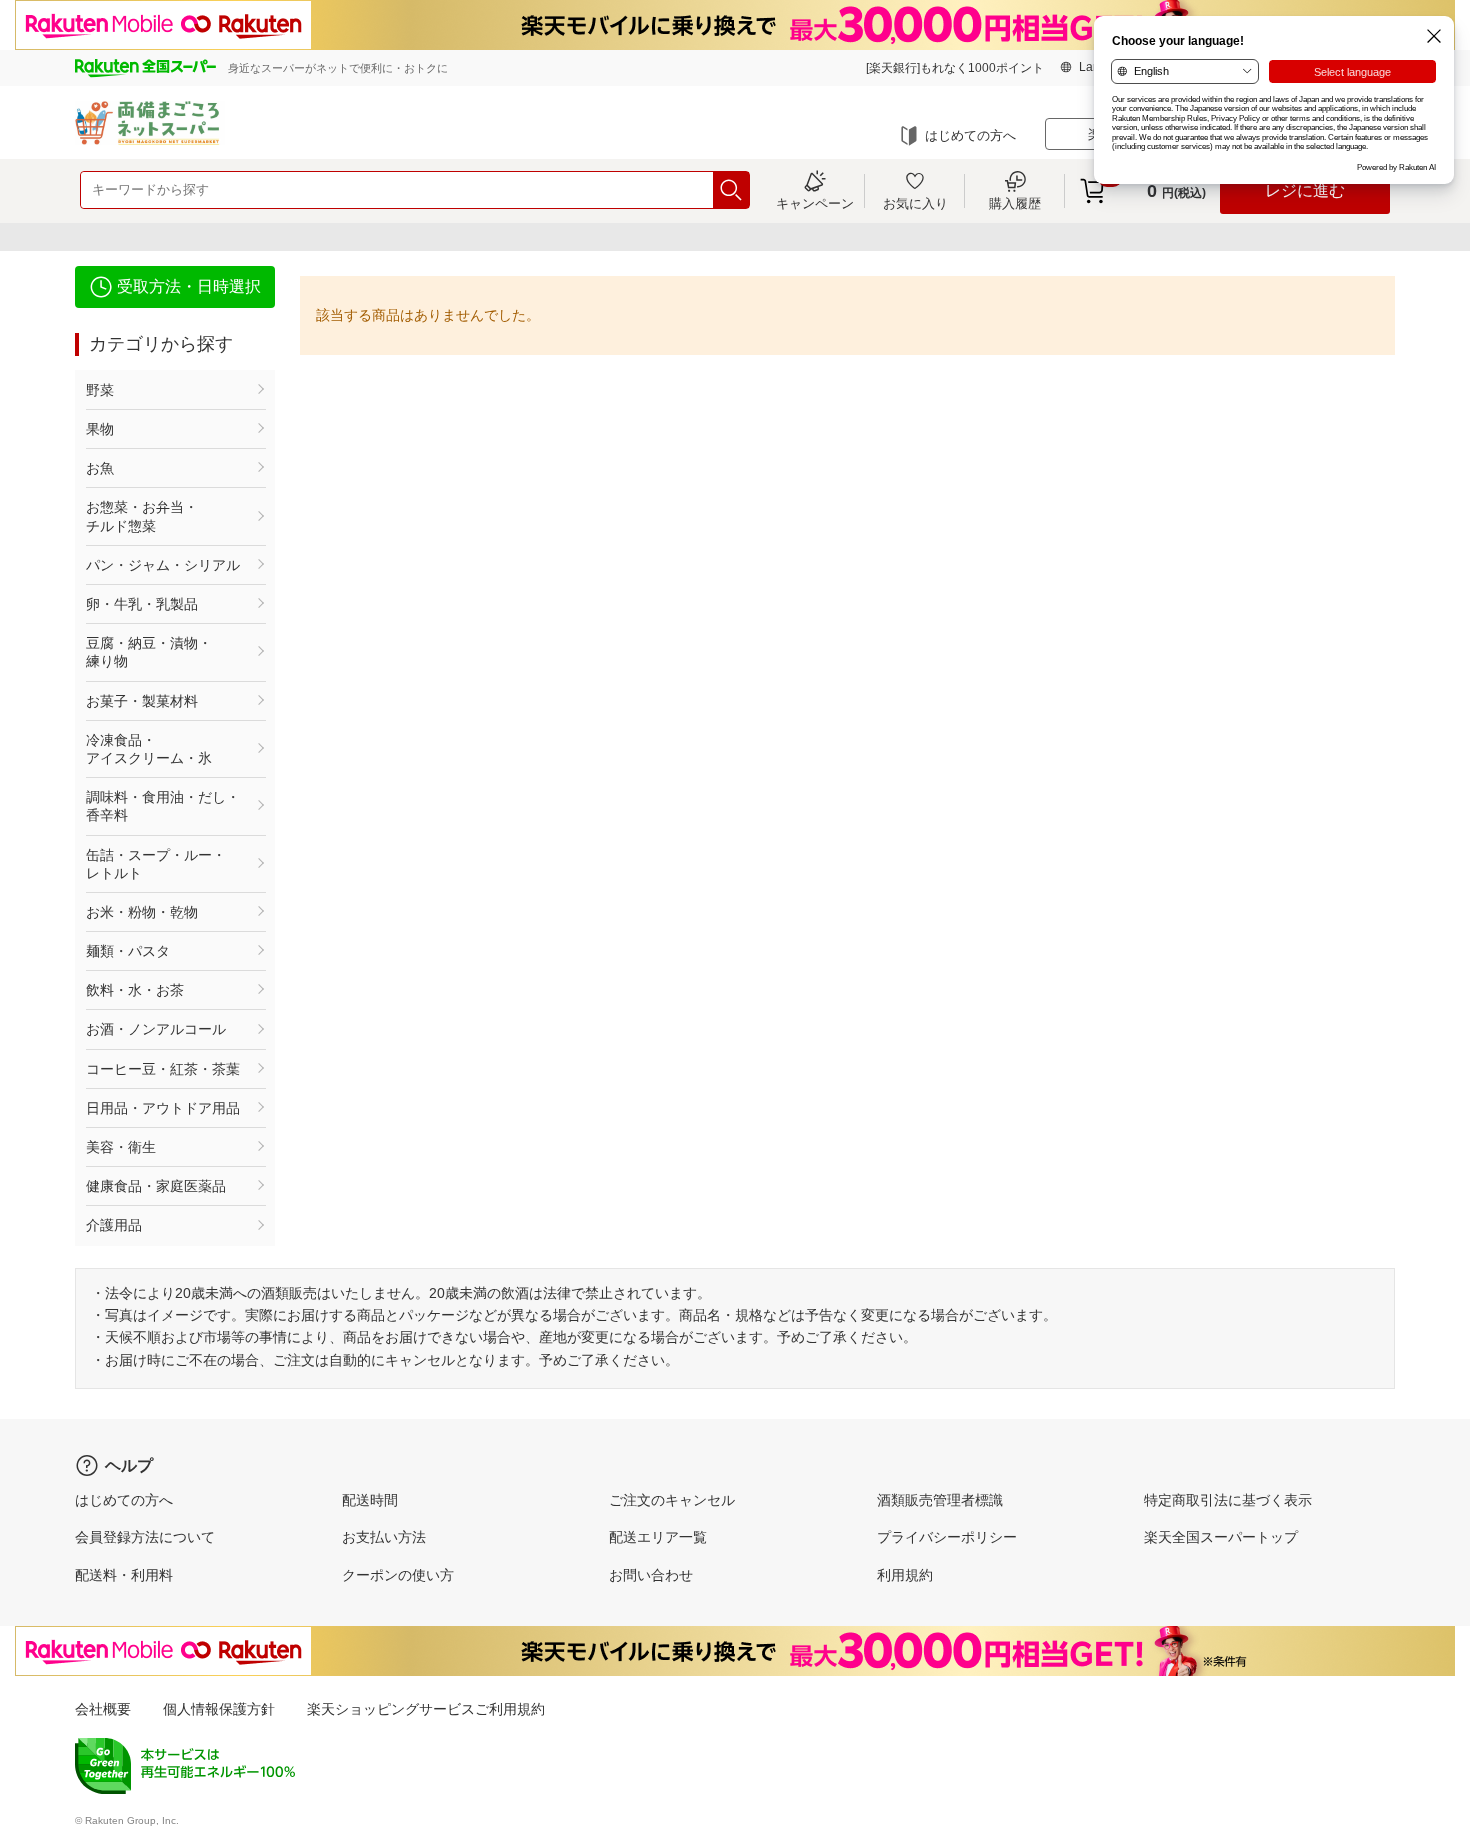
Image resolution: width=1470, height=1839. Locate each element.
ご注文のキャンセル (672, 1500)
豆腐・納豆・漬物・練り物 (149, 652)
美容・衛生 (121, 1147)
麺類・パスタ (128, 951)
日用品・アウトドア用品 (163, 1108)
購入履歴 (1015, 203)
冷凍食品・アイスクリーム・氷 (149, 749)
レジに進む (1305, 190)
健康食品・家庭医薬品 (156, 1186)
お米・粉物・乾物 (142, 912)
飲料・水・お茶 (135, 990)
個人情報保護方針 (219, 1709)
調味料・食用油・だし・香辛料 (163, 806)
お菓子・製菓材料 (142, 701)
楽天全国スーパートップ (1221, 1537)
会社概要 (103, 1709)
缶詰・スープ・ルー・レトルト (156, 864)
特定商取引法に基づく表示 (1228, 1500)
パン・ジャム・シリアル (163, 565)
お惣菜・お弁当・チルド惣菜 (142, 516)
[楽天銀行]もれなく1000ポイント (955, 68)
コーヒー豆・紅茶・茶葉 (163, 1069)
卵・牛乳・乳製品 (142, 604)
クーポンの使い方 (398, 1575)
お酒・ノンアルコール (156, 1029)
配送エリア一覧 (658, 1537)
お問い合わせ (651, 1575)
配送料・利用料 (124, 1575)
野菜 (100, 390)
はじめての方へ (970, 135)
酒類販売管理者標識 (940, 1500)
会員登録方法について (145, 1537)
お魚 (100, 468)
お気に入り (915, 203)
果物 (100, 429)
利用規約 (905, 1575)
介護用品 (114, 1225)
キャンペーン (815, 203)
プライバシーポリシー (947, 1537)
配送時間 (370, 1500)
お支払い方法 (384, 1537)
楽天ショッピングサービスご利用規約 (426, 1709)
